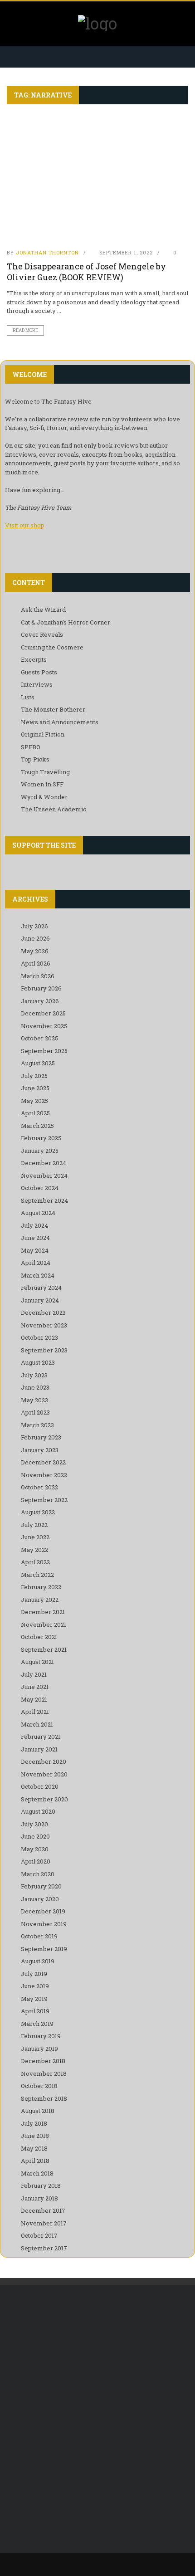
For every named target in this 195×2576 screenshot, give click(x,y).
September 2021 (44, 1649)
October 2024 (40, 1188)
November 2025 (44, 1026)
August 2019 (38, 1961)
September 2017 (44, 2248)
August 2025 (38, 1063)
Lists (28, 697)
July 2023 (34, 1375)
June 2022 (35, 1537)
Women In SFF (42, 784)
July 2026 (34, 926)
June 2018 (35, 2136)
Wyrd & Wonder (44, 797)
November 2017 (44, 2223)
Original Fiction (43, 734)
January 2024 (40, 1300)
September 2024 (44, 1200)
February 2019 (41, 2036)
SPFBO (31, 747)
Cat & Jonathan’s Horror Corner (66, 622)
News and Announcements (60, 722)
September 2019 (44, 1949)
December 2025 (43, 1013)
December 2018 (43, 2061)
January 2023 (40, 1450)
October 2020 (40, 1786)
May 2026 (35, 951)
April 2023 (35, 1412)
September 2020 (44, 1799)
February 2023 (41, 1437)
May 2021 (34, 1699)
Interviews (37, 684)
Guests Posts (39, 672)
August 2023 (38, 1362)
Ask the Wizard (43, 610)
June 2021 (35, 1687)
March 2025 (37, 1126)
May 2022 (34, 1550)
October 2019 (39, 1936)
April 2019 (35, 2011)
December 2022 (43, 1462)
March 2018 (37, 2173)
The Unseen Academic (54, 809)
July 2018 (34, 2123)
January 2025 (40, 1151)
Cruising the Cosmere (52, 647)
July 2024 (34, 1225)
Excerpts (34, 659)
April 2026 (36, 963)
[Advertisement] (97, 2400)
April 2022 (35, 1562)
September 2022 (44, 1500)
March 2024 (38, 1275)
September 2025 (44, 1051)
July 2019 (34, 1974)
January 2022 (40, 1600)
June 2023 (35, 1387)
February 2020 (41, 1886)
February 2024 (41, 1288)
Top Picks (35, 759)
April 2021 (35, 1712)
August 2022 (38, 1512)
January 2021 (39, 1749)
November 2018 (44, 2073)
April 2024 (36, 1263)
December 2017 (43, 2210)
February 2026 (41, 988)
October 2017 (39, 2235)
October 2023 (39, 1337)
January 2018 (39, 2198)
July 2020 (34, 1824)
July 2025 (34, 1076)
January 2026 (40, 1001)
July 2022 (34, 1525)
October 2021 (39, 1637)
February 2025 (41, 1138)
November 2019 (44, 1924)
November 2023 (44, 1325)
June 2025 (35, 1088)
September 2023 (44, 1350)
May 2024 (35, 1250)
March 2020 (38, 1874)
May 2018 (34, 2148)
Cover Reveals (42, 634)
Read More (25, 330)
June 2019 (35, 1986)
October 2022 (39, 1487)
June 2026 (35, 938)
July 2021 (34, 1674)
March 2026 (38, 976)
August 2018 (38, 2111)
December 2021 (43, 1612)
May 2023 (34, 1400)
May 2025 (34, 1101)
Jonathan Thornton (47, 252)
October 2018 (39, 2086)
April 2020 (36, 1861)
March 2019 (37, 2024)
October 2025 (39, 1038)
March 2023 (37, 1425)
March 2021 (37, 1724)
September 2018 (44, 2098)
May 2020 (35, 1849)
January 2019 (39, 2049)
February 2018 (41, 2186)
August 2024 (38, 1213)
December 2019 (43, 1911)
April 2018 (35, 2161)
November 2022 (44, 1475)
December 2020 (44, 1761)
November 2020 (44, 1774)
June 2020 (35, 1836)
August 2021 (37, 1662)
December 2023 (43, 1312)
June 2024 (35, 1238)
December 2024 (44, 1163)
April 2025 (35, 1113)
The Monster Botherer (53, 709)
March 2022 (37, 1575)
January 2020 (40, 1899)
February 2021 (41, 1737)
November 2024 (44, 1176)
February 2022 (41, 1587)
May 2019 (34, 1999)
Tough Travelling (45, 772)
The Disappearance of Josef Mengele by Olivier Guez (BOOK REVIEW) (86, 271)
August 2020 (38, 1811)
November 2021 (44, 1625)
